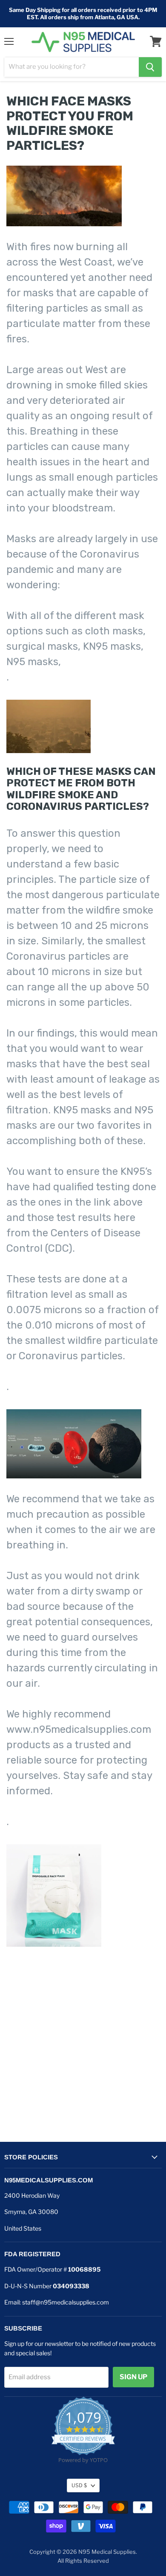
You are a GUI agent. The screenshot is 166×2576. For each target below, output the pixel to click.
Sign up (133, 2377)
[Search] (150, 67)
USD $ (79, 2485)
